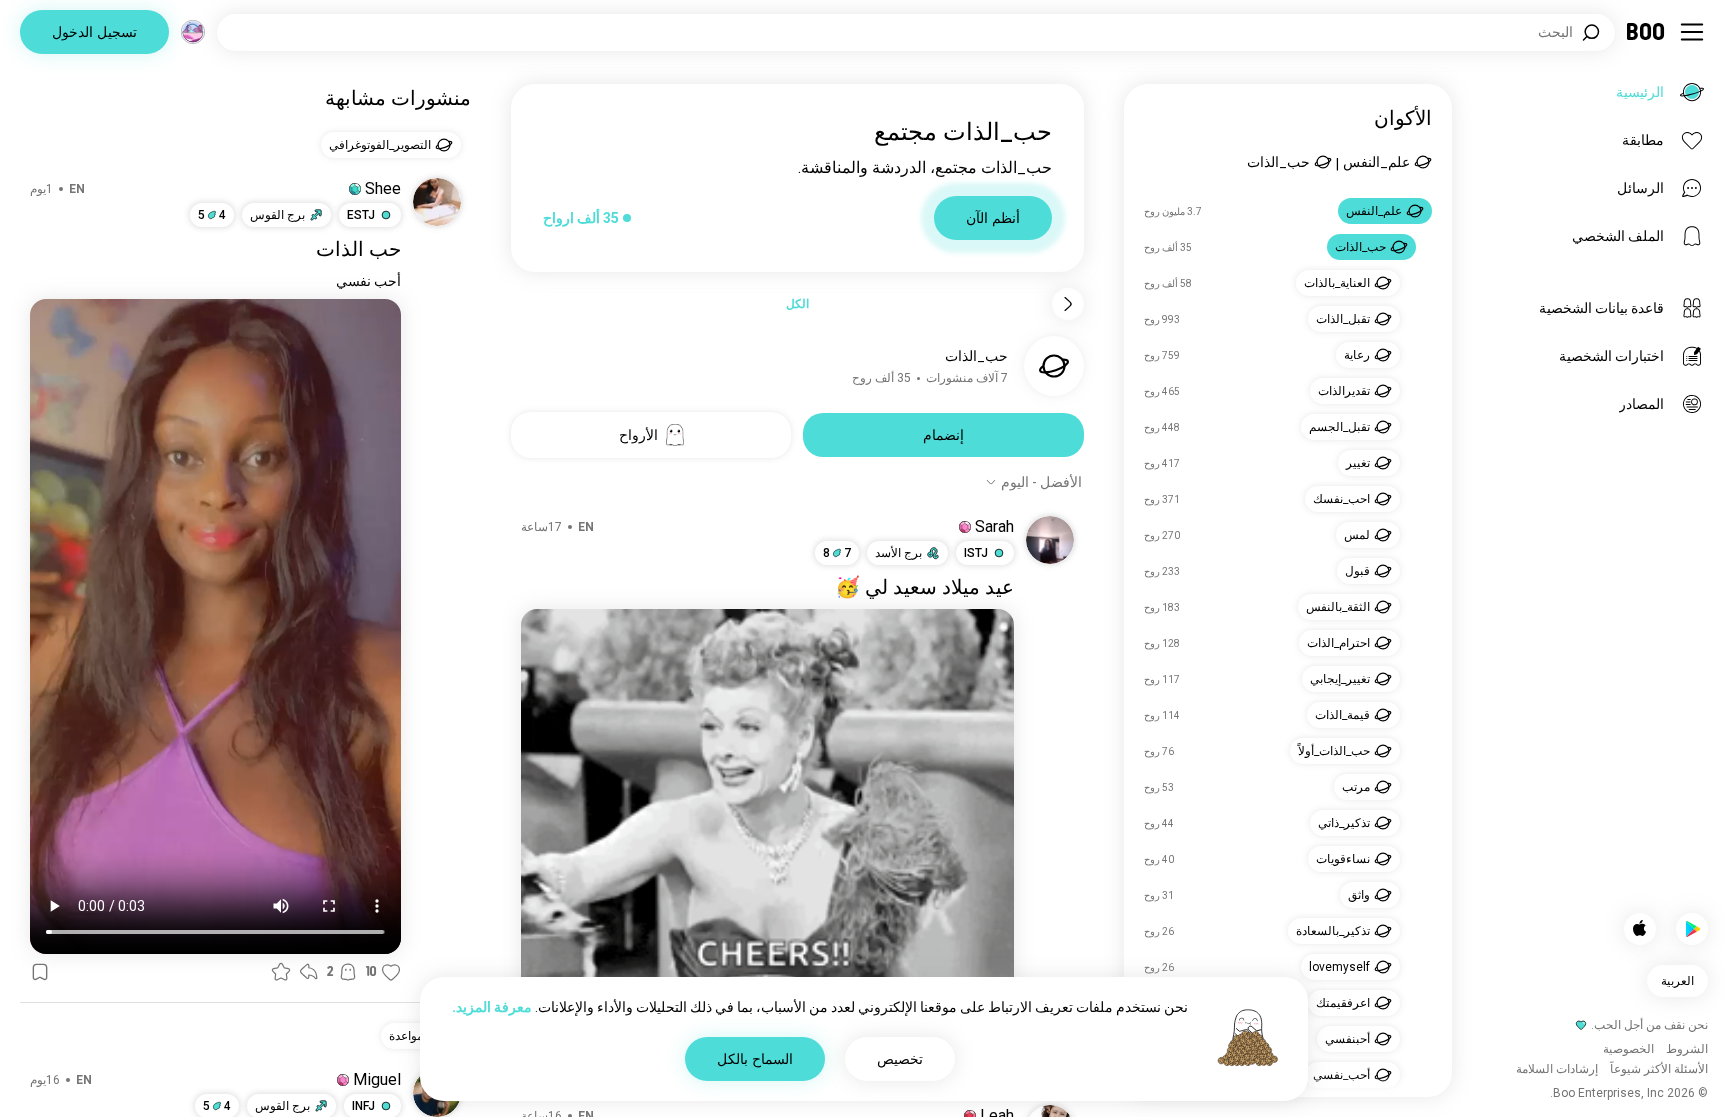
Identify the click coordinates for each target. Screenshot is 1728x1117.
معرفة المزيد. (492, 1007)
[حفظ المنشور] (40, 972)
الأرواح (638, 435)
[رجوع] (1068, 304)
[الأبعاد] (193, 32)
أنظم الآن (993, 218)
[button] (965, 527)
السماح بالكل (755, 1059)
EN (586, 527)
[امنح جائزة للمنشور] (281, 972)
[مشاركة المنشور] (309, 972)
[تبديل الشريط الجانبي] (1692, 32)
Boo (1646, 32)
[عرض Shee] (437, 202)
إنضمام (943, 435)
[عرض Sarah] (1050, 540)
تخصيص (900, 1059)
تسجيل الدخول (94, 32)
